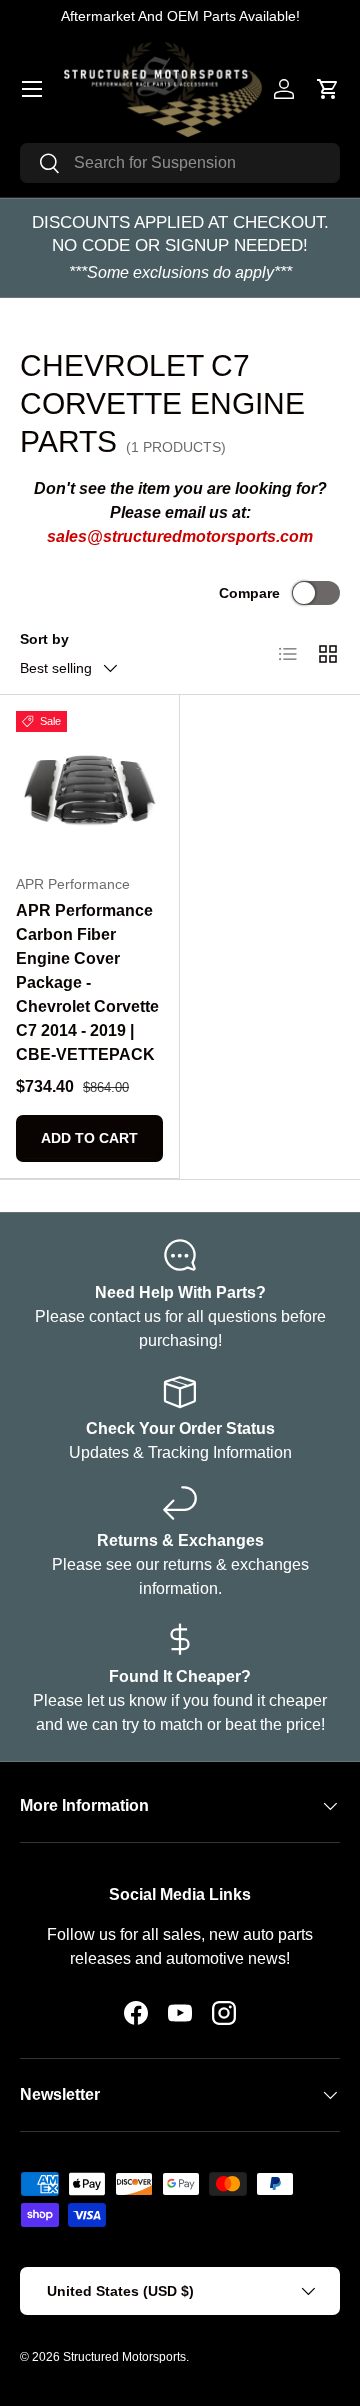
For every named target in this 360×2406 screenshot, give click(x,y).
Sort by (44, 639)
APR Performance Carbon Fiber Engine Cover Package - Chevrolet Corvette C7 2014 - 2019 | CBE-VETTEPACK (87, 982)
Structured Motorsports (124, 2357)
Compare (249, 593)
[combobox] (180, 163)
